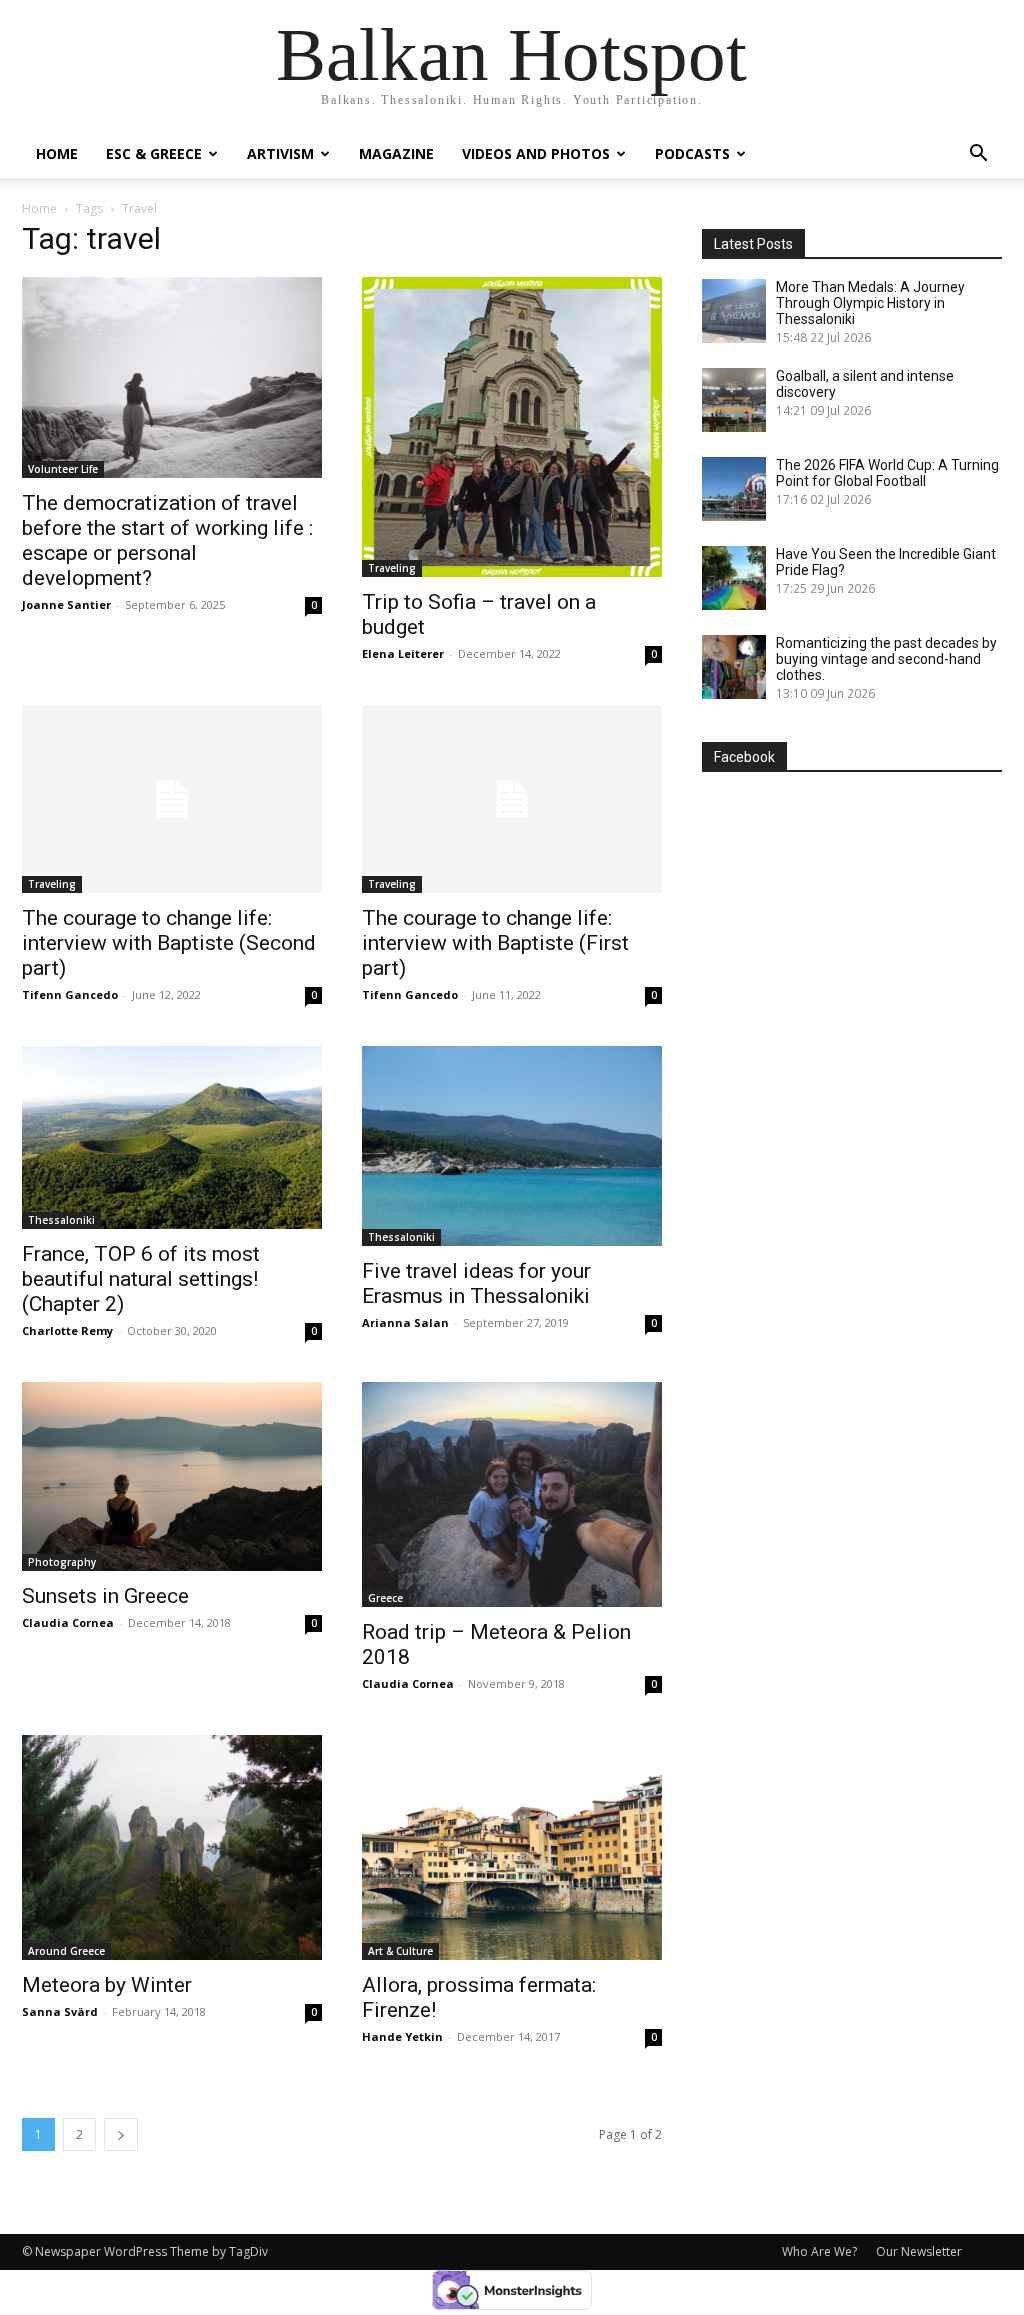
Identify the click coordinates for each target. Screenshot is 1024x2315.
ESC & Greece (154, 153)
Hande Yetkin (402, 2036)
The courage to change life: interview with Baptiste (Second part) (169, 943)
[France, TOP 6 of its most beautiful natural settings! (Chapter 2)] (172, 1137)
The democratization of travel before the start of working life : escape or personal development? (167, 540)
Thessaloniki (61, 1220)
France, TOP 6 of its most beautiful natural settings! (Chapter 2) (141, 1279)
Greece (385, 1598)
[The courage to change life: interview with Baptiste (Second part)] (172, 799)
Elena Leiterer (403, 653)
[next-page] (121, 2134)
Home (57, 153)
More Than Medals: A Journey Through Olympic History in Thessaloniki (870, 303)
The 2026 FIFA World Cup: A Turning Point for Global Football (887, 473)
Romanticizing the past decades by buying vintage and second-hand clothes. (886, 659)
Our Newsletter (919, 2251)
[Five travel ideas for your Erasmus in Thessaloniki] (512, 1146)
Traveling (392, 568)
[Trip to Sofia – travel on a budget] (512, 427)
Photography (62, 1562)
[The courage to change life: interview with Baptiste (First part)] (512, 799)
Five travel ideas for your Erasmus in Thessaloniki (476, 1283)
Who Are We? (819, 2251)
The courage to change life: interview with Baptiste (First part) (495, 943)
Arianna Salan (405, 1322)
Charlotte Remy (67, 1330)
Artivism (280, 153)
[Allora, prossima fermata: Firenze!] (512, 1847)
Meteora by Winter (107, 1985)
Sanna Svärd (60, 2011)
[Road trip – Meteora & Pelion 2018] (512, 1494)
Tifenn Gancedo (70, 994)
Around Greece (66, 1951)
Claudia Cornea (68, 1622)
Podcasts (692, 153)
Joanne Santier (66, 604)
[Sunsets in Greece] (172, 1476)
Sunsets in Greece (105, 1596)
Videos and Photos (536, 153)
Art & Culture (400, 1951)
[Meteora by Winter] (172, 1847)
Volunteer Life (63, 469)
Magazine (396, 153)
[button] (978, 155)
